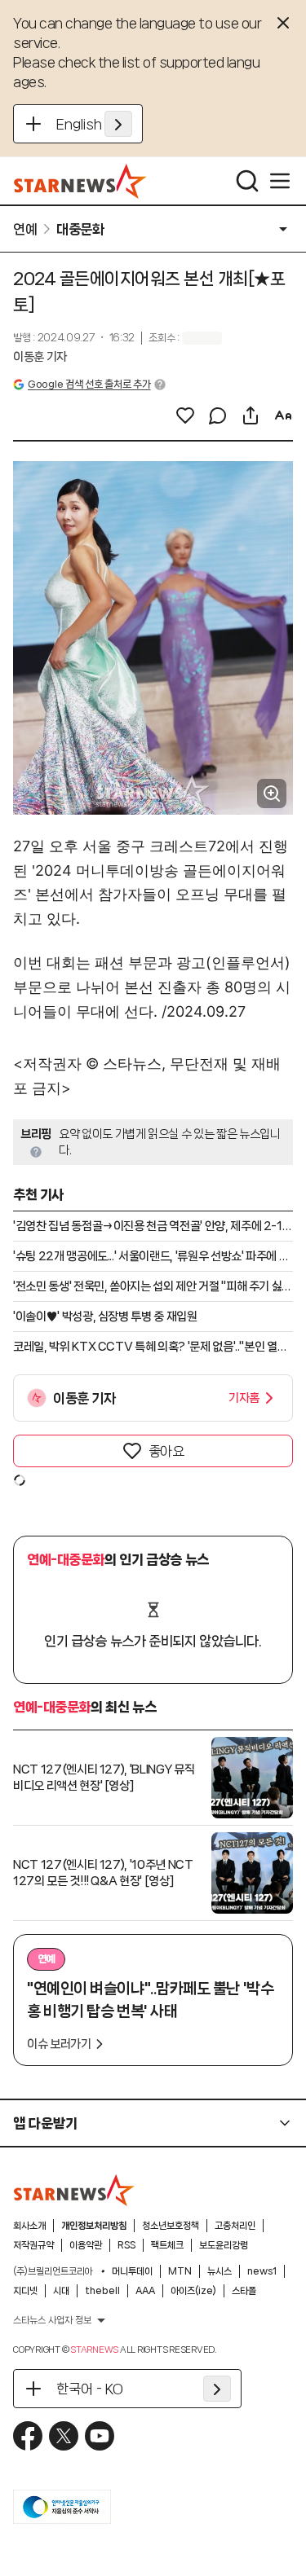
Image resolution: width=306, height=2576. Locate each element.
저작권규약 (33, 2245)
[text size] (283, 415)
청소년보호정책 (171, 2226)
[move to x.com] (64, 2436)
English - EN (94, 124)
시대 (61, 2291)
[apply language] (118, 124)
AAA (145, 2291)
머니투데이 (132, 2271)
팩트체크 (167, 2245)
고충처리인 (235, 2226)
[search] (247, 181)
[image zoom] (272, 793)
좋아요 (166, 1451)
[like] (185, 415)
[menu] (280, 181)
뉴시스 (220, 2271)
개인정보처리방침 (94, 2226)
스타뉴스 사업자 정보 (52, 2320)
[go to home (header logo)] (80, 181)
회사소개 (29, 2226)
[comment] (218, 415)
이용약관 (86, 2245)
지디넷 (25, 2291)
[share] (251, 415)
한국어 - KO (90, 2389)
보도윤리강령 (224, 2245)
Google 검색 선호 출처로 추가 (89, 384)
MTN (180, 2271)
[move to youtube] (100, 2436)
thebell (102, 2291)
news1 (262, 2271)
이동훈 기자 (40, 357)
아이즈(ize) (193, 2291)
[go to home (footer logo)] (74, 2190)
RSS (126, 2245)
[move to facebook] (28, 2436)
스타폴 (244, 2291)
